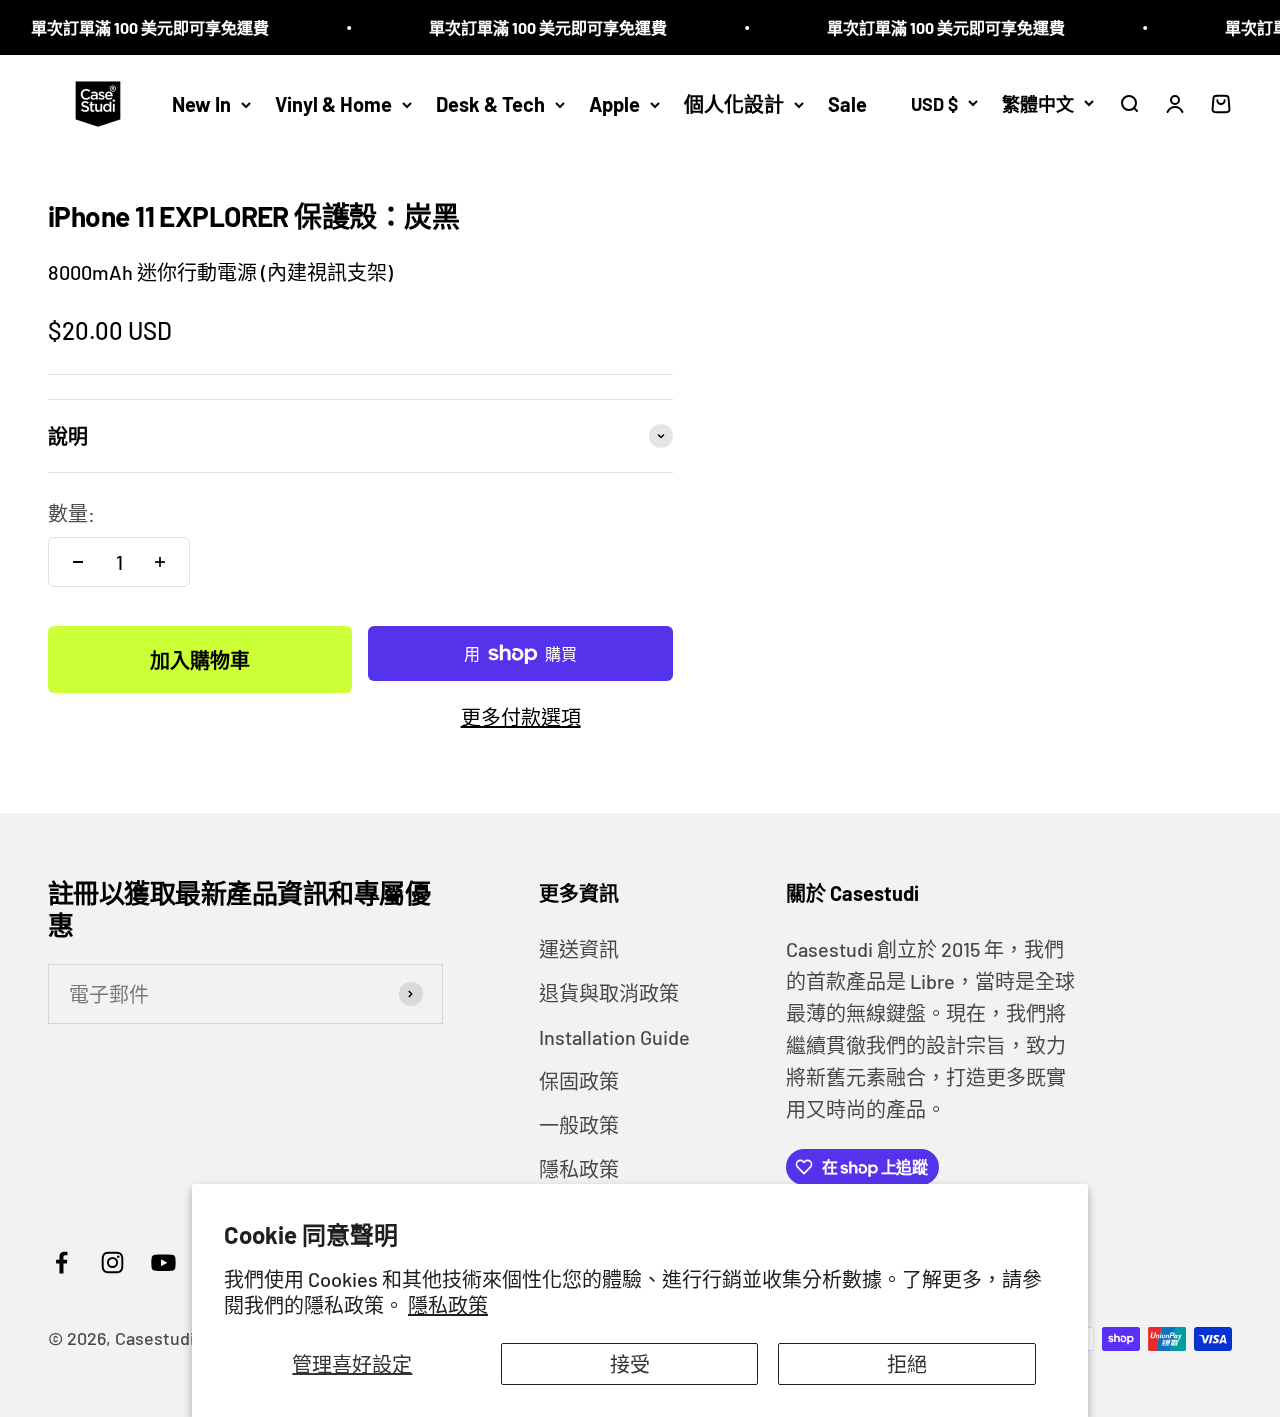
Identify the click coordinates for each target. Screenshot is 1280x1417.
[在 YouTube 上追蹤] (163, 1262)
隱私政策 (448, 1305)
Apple (614, 104)
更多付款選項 (521, 717)
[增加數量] (160, 562)
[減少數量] (78, 562)
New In (201, 104)
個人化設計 (734, 104)
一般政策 (579, 1125)
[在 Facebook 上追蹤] (61, 1262)
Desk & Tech (490, 104)
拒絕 (907, 1364)
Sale (847, 104)
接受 (630, 1364)
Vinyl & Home (333, 104)
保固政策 (579, 1081)
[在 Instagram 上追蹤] (112, 1262)
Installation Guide (614, 1037)
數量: (71, 513)
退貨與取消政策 (609, 993)
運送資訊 (579, 949)
